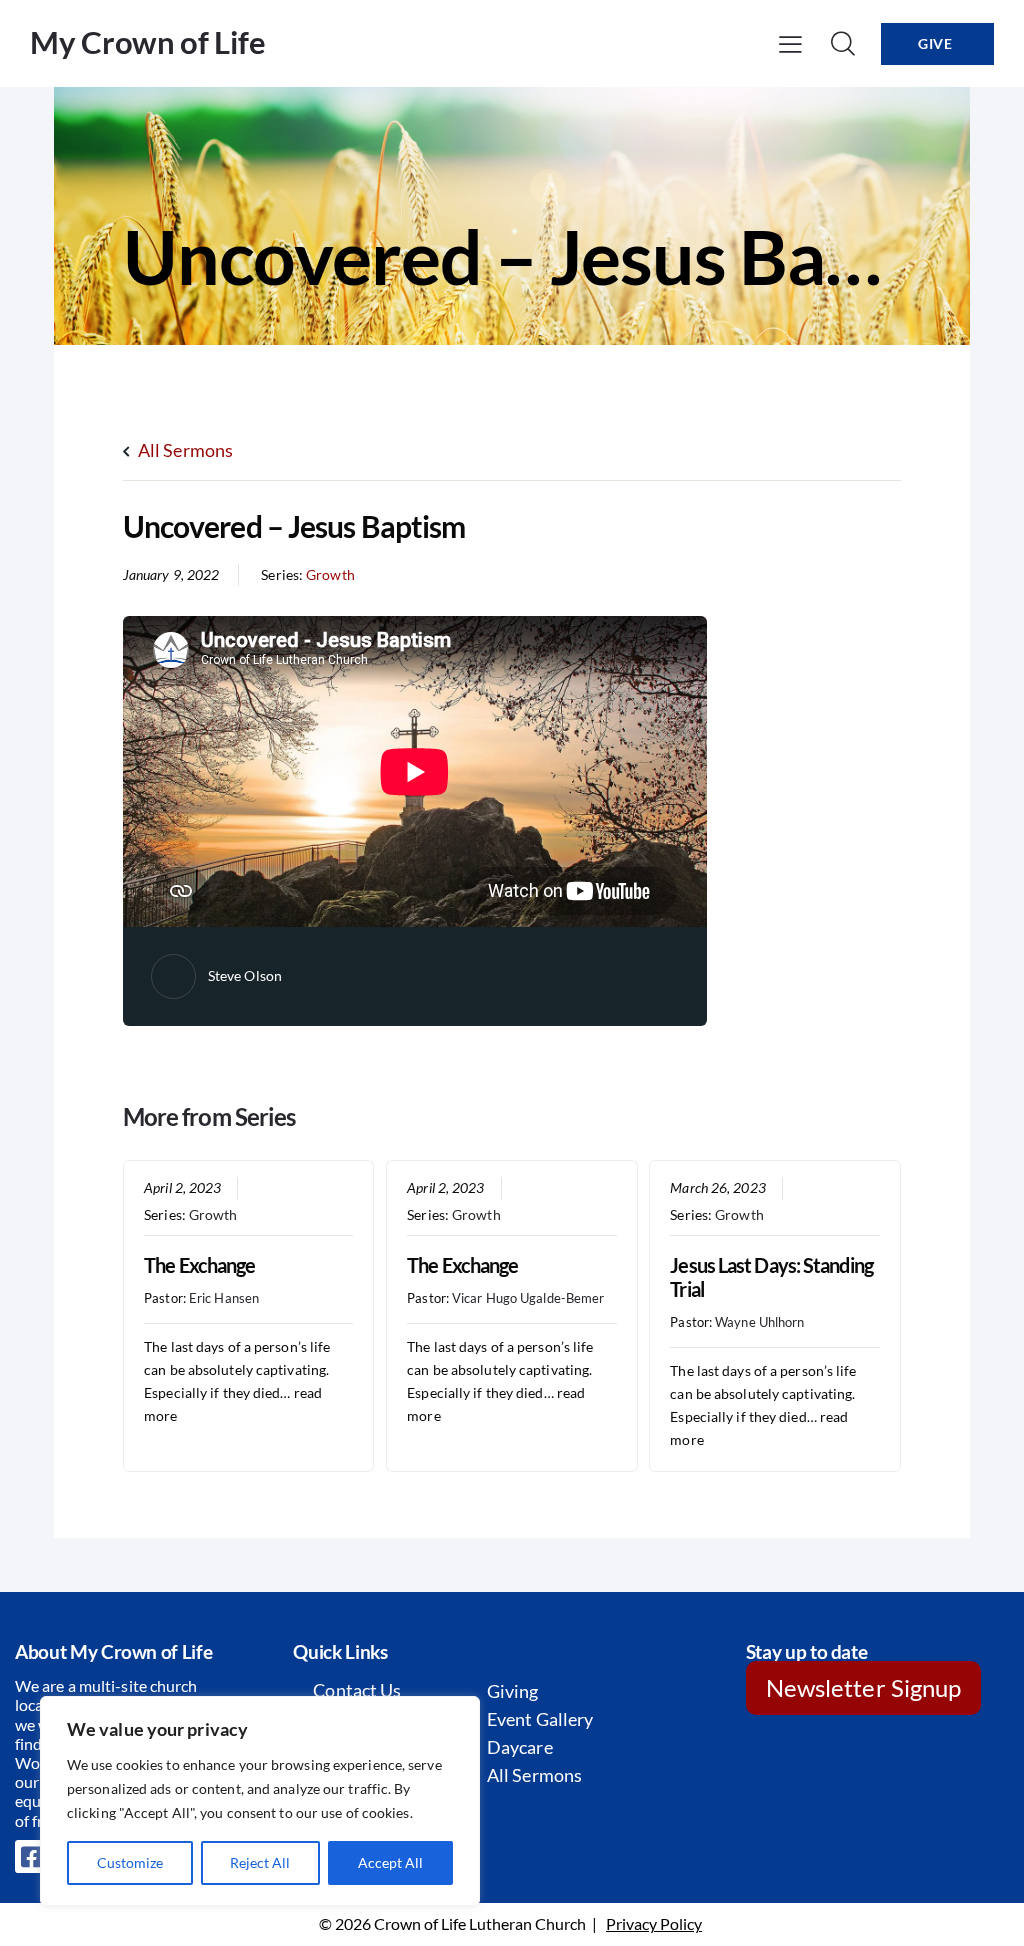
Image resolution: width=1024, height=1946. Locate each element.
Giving (513, 1691)
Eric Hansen (224, 1298)
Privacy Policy (654, 1923)
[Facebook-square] (32, 1857)
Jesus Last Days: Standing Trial (771, 1277)
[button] (790, 43)
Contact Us (357, 1690)
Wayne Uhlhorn (759, 1322)
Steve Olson (245, 975)
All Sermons (184, 450)
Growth (330, 574)
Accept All (390, 1862)
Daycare (520, 1747)
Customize (130, 1862)
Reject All (260, 1862)
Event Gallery (540, 1719)
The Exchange (199, 1265)
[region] (260, 1801)
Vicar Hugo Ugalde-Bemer (528, 1298)
